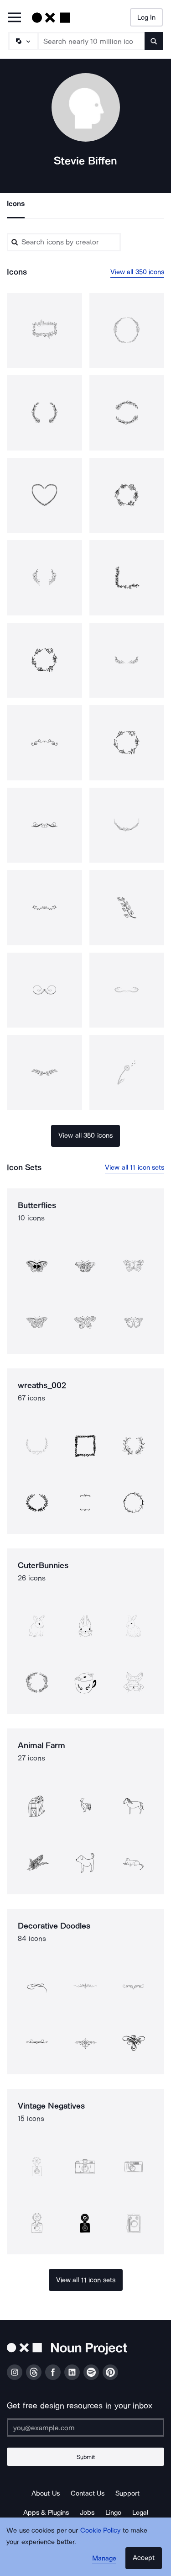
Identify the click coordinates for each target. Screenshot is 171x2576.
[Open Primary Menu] (15, 18)
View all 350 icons (137, 272)
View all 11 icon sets (135, 1167)
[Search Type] (23, 41)
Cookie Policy (101, 2530)
